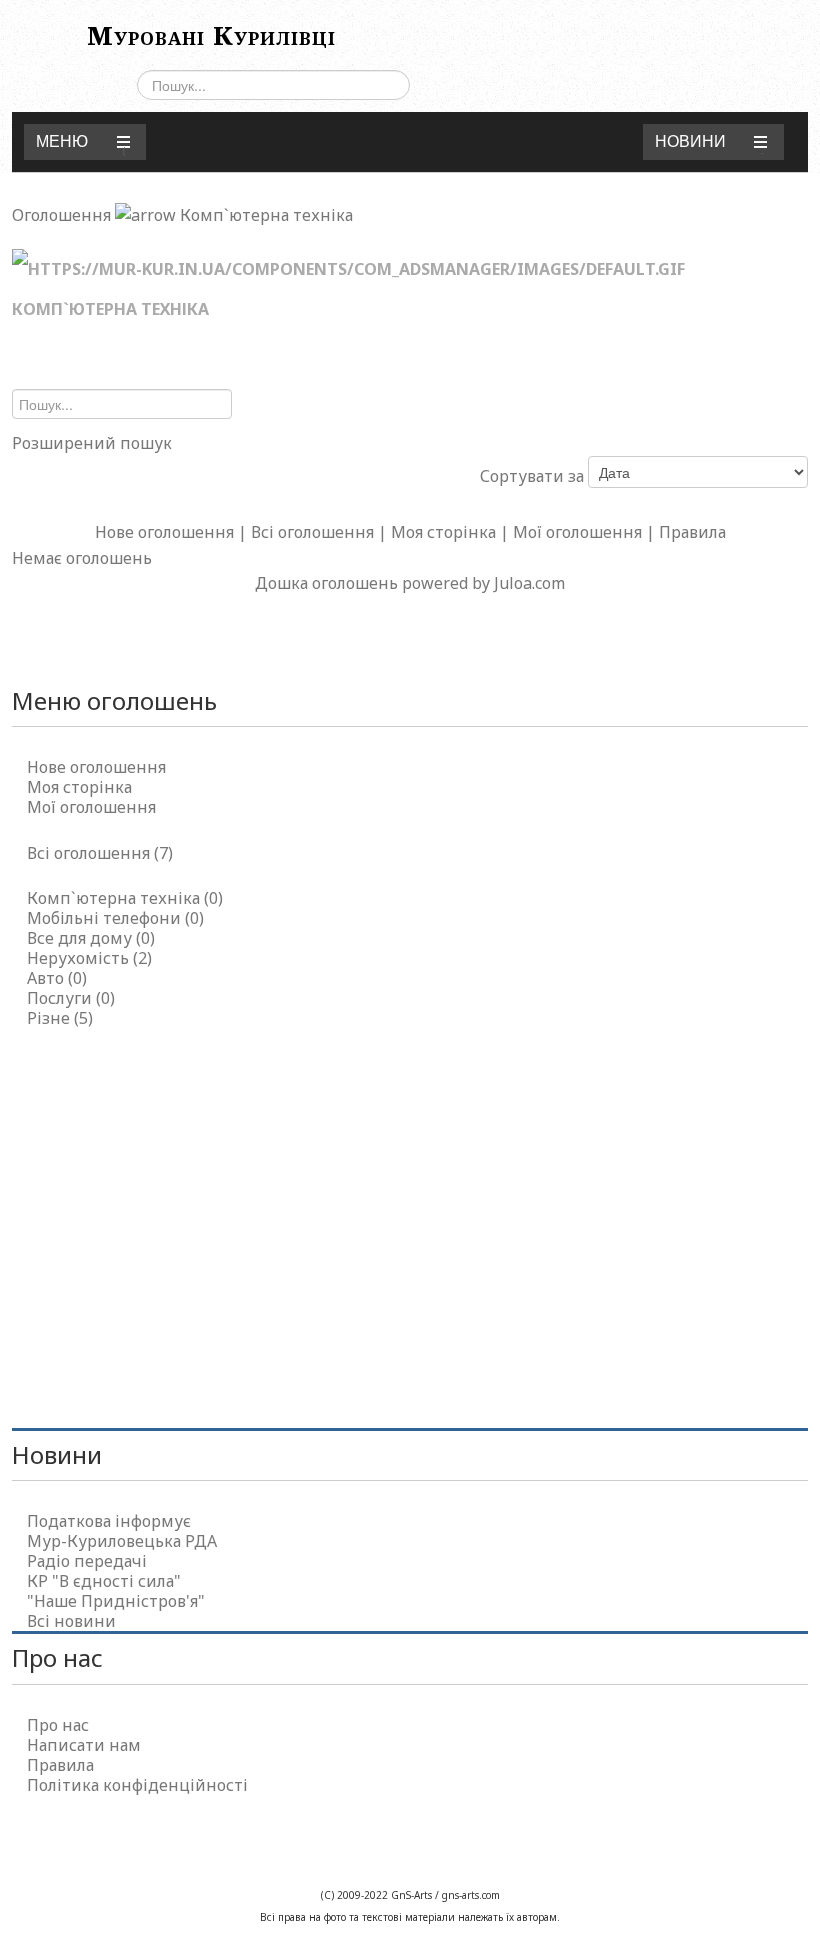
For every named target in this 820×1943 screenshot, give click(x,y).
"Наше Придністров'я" (116, 1601)
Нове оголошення (164, 532)
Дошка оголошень (326, 583)
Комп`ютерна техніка (266, 215)
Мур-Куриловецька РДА (122, 1541)
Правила (692, 532)
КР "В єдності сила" (104, 1581)
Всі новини (71, 1621)
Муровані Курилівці (211, 35)
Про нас (58, 1725)
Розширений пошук (92, 443)
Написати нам (84, 1745)
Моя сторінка (443, 532)
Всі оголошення (312, 532)
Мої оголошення (577, 532)
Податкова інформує (109, 1521)
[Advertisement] (409, 1218)
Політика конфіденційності (137, 1785)
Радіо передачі (87, 1561)
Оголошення (61, 215)
